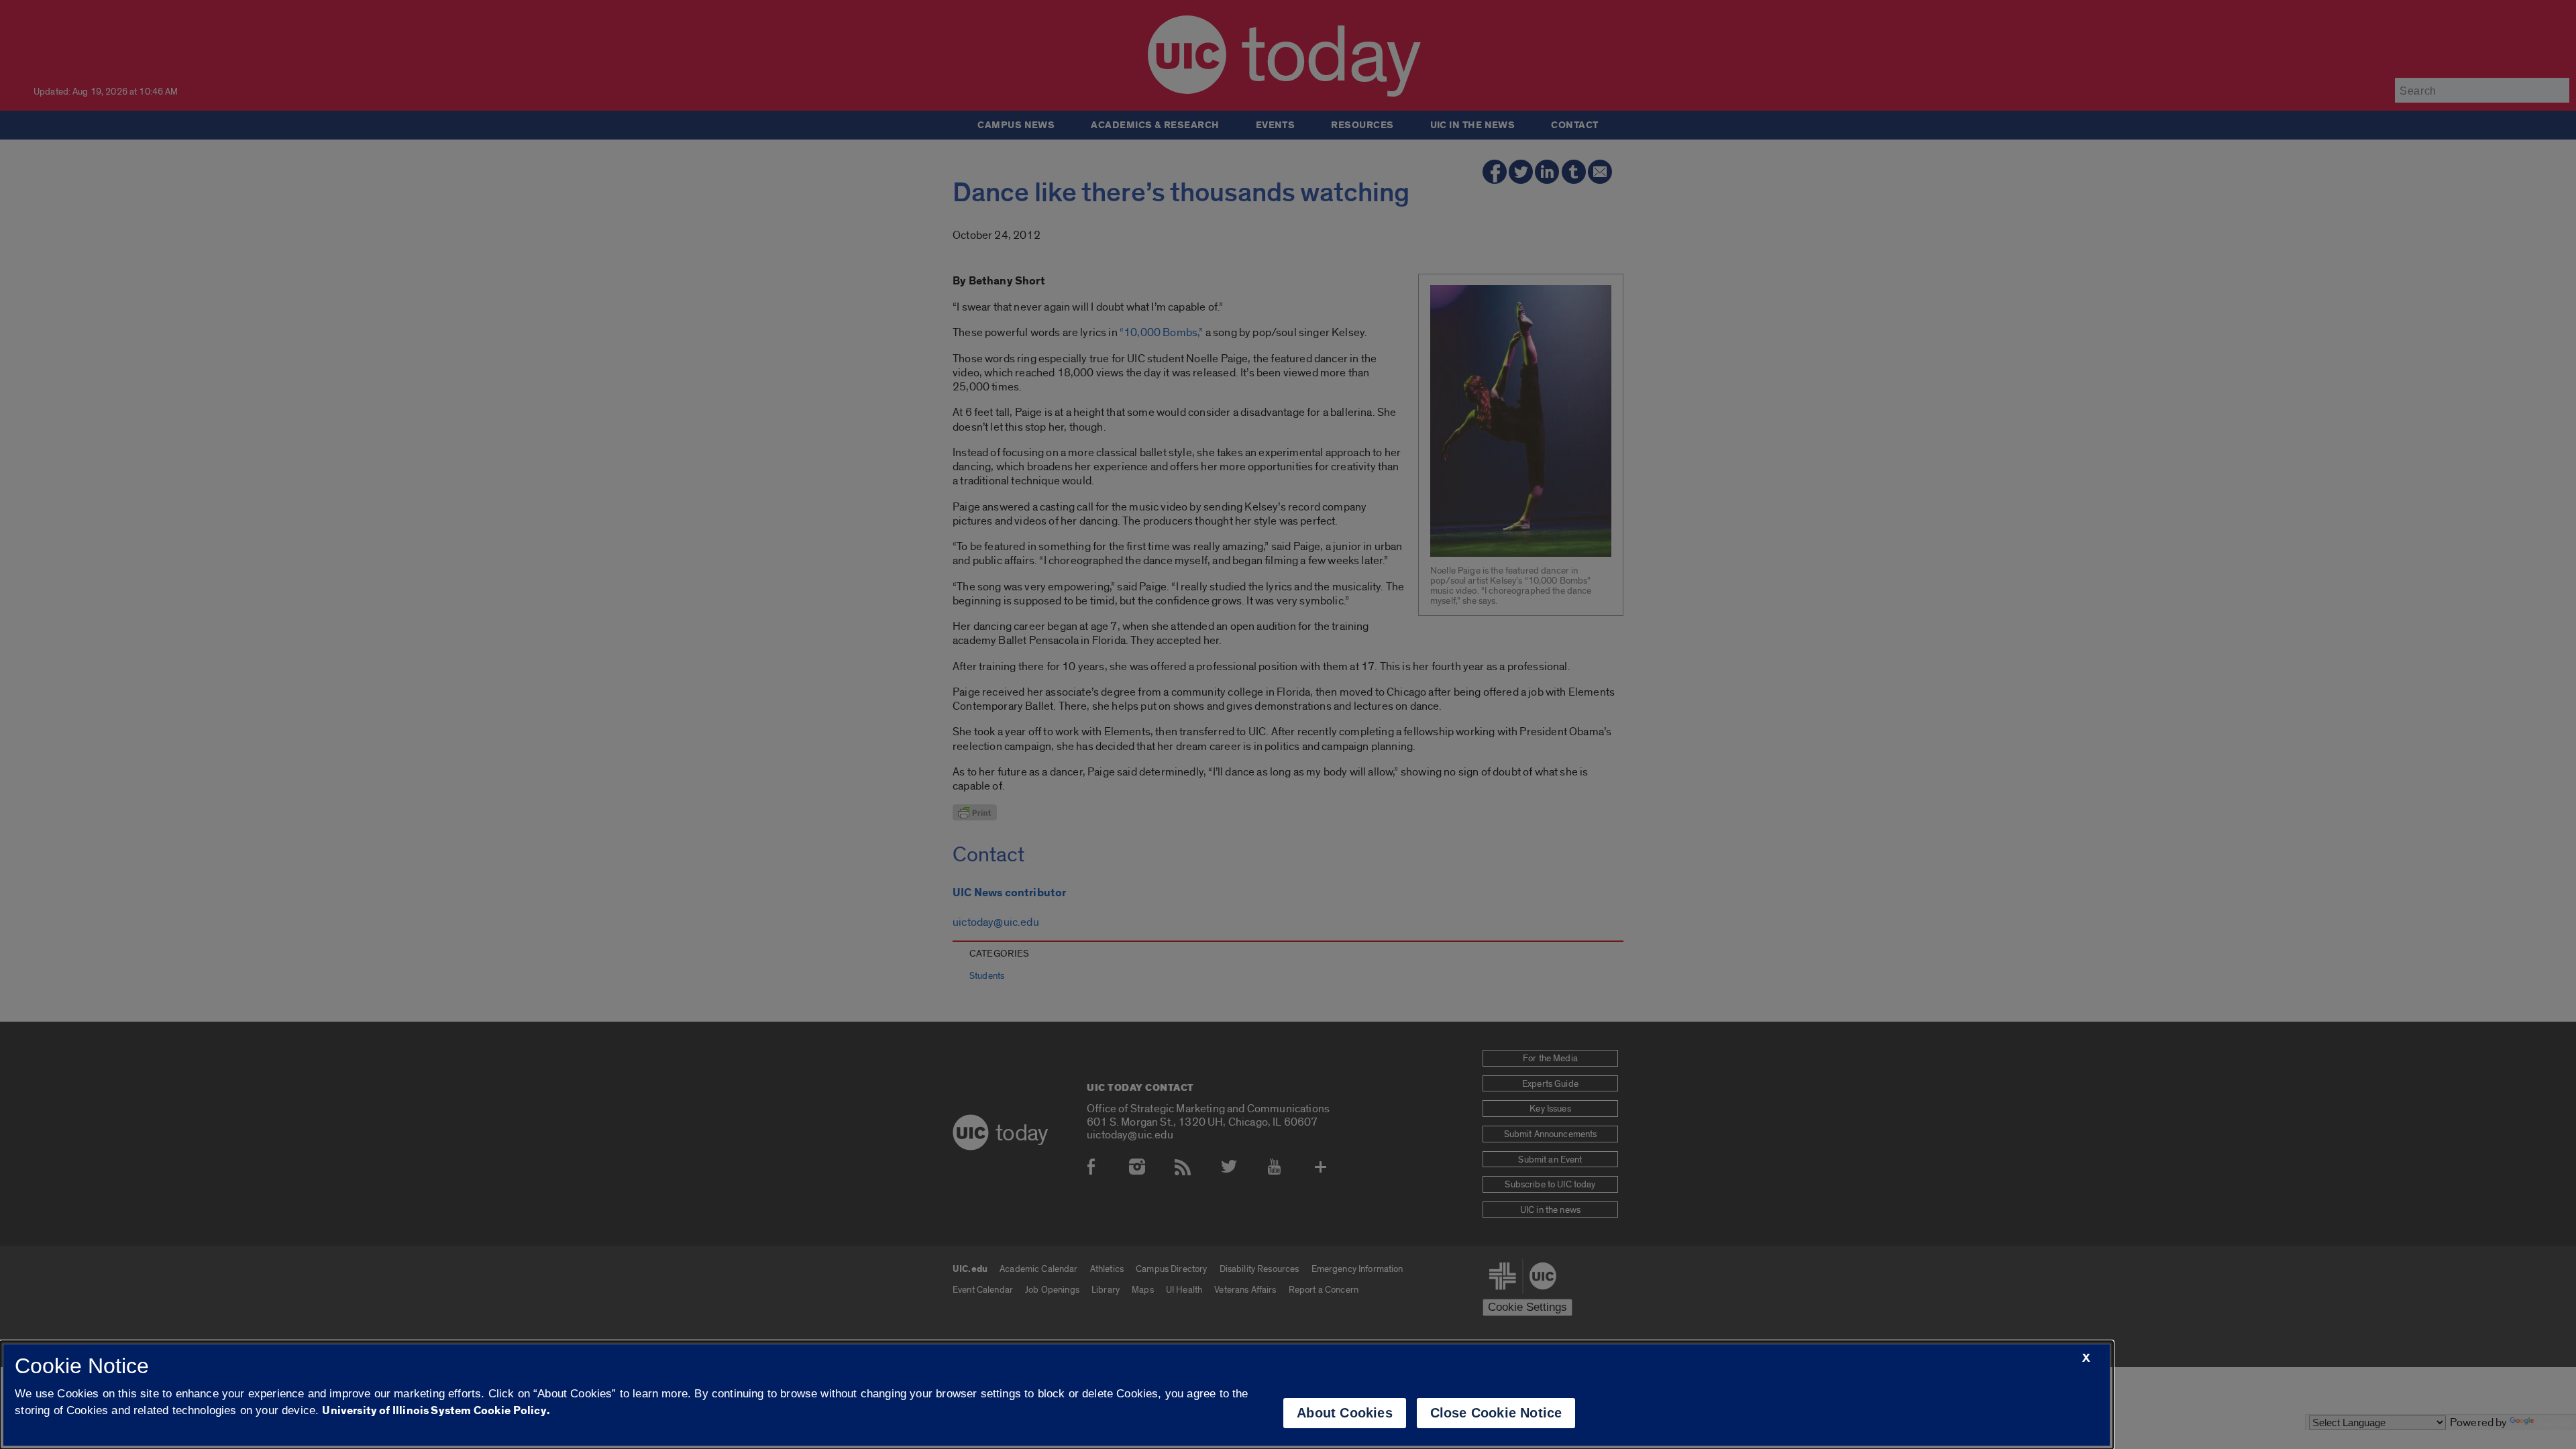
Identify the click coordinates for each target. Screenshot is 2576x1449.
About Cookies (1345, 1413)
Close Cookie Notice (1496, 1413)
